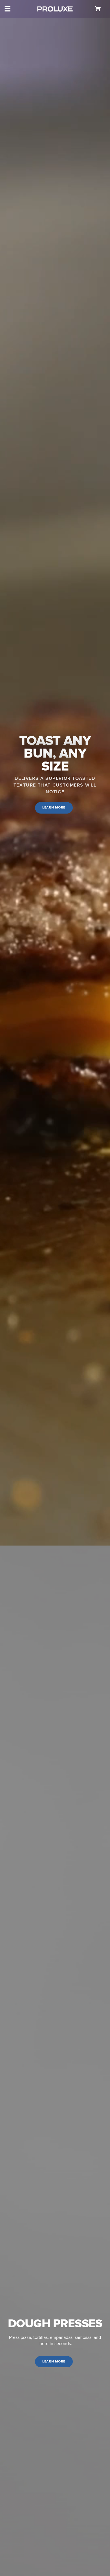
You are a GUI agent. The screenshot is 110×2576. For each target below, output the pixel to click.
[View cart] (99, 9)
